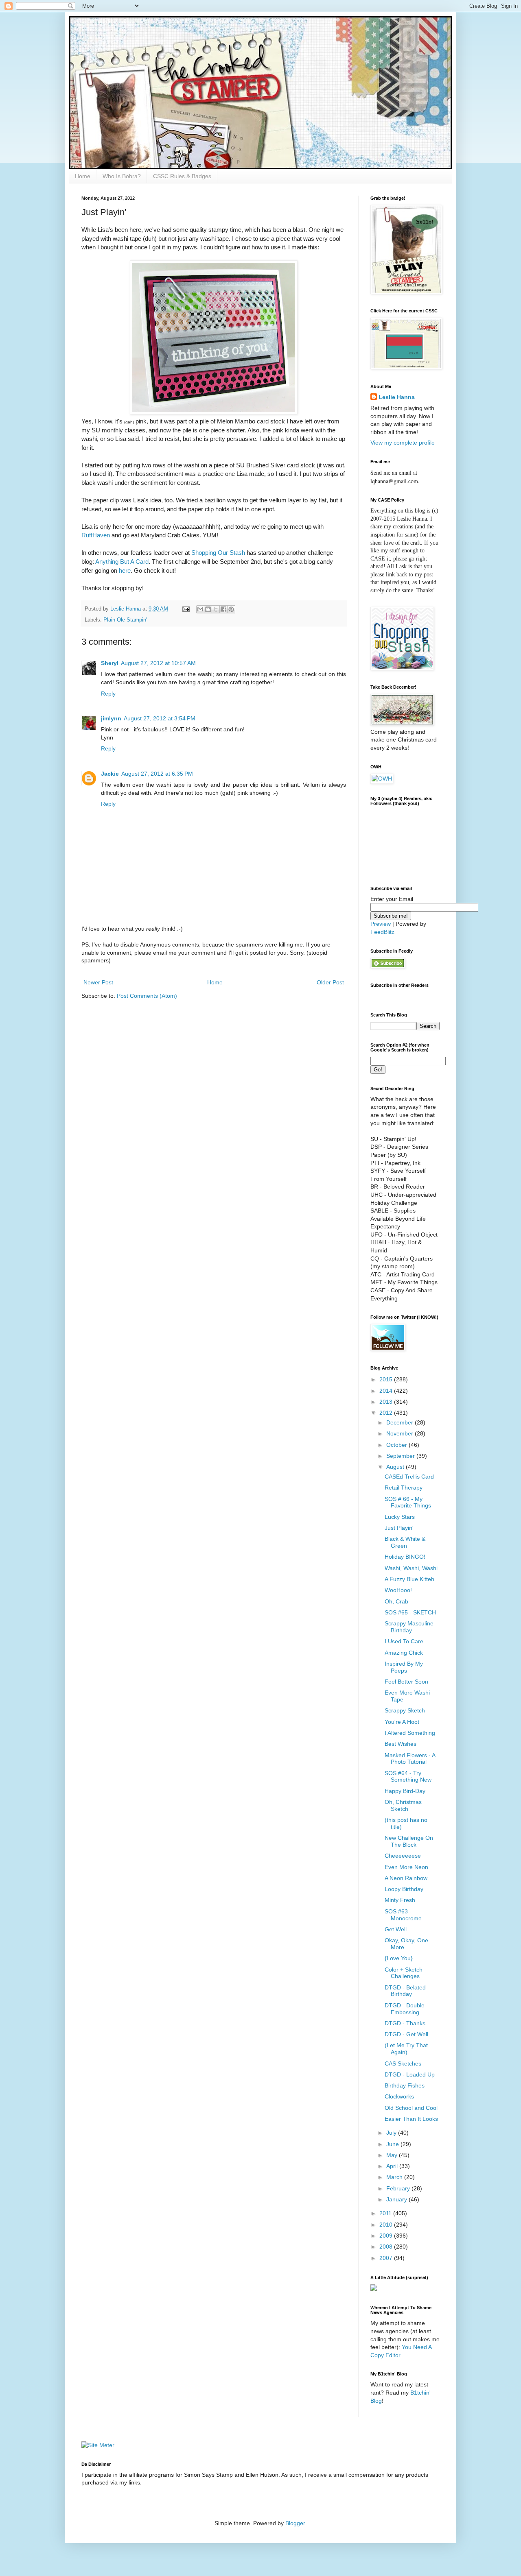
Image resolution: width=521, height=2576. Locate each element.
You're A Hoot (402, 1722)
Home (83, 176)
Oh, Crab (396, 1601)
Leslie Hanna (397, 397)
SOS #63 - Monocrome (403, 1915)
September (401, 1456)
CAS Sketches (403, 2063)
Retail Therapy (404, 1488)
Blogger (295, 2523)
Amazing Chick (404, 1653)
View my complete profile (403, 443)
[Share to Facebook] (223, 609)
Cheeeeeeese (403, 1856)
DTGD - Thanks (405, 2023)
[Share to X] (216, 609)
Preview (381, 924)
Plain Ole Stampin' (125, 620)
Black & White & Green (405, 1542)
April (393, 2166)
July (392, 2133)
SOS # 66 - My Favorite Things (408, 1502)
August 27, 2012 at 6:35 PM (157, 774)
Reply (108, 694)
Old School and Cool (411, 2108)
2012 (387, 1413)
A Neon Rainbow (406, 1878)
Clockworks (399, 2096)
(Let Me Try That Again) (406, 2049)
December (401, 1422)
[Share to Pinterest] (231, 609)
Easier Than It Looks (411, 2119)
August (396, 1467)
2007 (387, 2258)
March (395, 2177)
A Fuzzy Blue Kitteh (409, 1579)
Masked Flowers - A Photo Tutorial (410, 1759)
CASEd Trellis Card (409, 1477)
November (401, 1433)
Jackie (110, 774)
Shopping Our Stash (218, 553)
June (393, 2144)
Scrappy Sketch (405, 1710)
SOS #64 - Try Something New (408, 1777)
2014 (387, 1391)
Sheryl (110, 663)
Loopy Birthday (404, 1889)
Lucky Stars (400, 1517)
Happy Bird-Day (405, 1791)
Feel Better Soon (406, 1682)
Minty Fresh (400, 1900)
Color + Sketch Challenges (404, 1973)
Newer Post (98, 982)
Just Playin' (399, 1528)
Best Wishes (401, 1744)
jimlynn (111, 718)
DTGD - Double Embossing (405, 2009)
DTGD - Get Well (406, 2034)
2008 (387, 2247)
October (397, 1445)
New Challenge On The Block (409, 1841)
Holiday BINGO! (405, 1557)
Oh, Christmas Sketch (403, 1805)
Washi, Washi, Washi (411, 1568)
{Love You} (399, 1958)
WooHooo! (398, 1590)
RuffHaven (96, 535)
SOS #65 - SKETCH (410, 1612)
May (393, 2155)
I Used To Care (404, 1641)
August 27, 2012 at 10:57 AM (158, 663)
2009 (387, 2236)
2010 (387, 2225)
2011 (386, 2213)
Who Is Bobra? (122, 176)
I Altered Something (410, 1733)
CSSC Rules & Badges (182, 176)
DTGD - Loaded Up (410, 2074)
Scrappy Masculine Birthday (409, 1627)
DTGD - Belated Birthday (405, 1991)
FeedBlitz (382, 932)
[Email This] (200, 609)
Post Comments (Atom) (147, 996)
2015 (387, 1379)
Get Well (396, 1929)
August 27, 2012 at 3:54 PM (160, 718)
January (397, 2199)
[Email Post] (186, 609)
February (399, 2188)
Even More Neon (406, 1867)
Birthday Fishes (405, 2085)
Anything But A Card (122, 562)
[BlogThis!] (208, 609)
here (125, 570)
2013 (387, 1402)
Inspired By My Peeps (404, 1667)
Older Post (330, 982)
